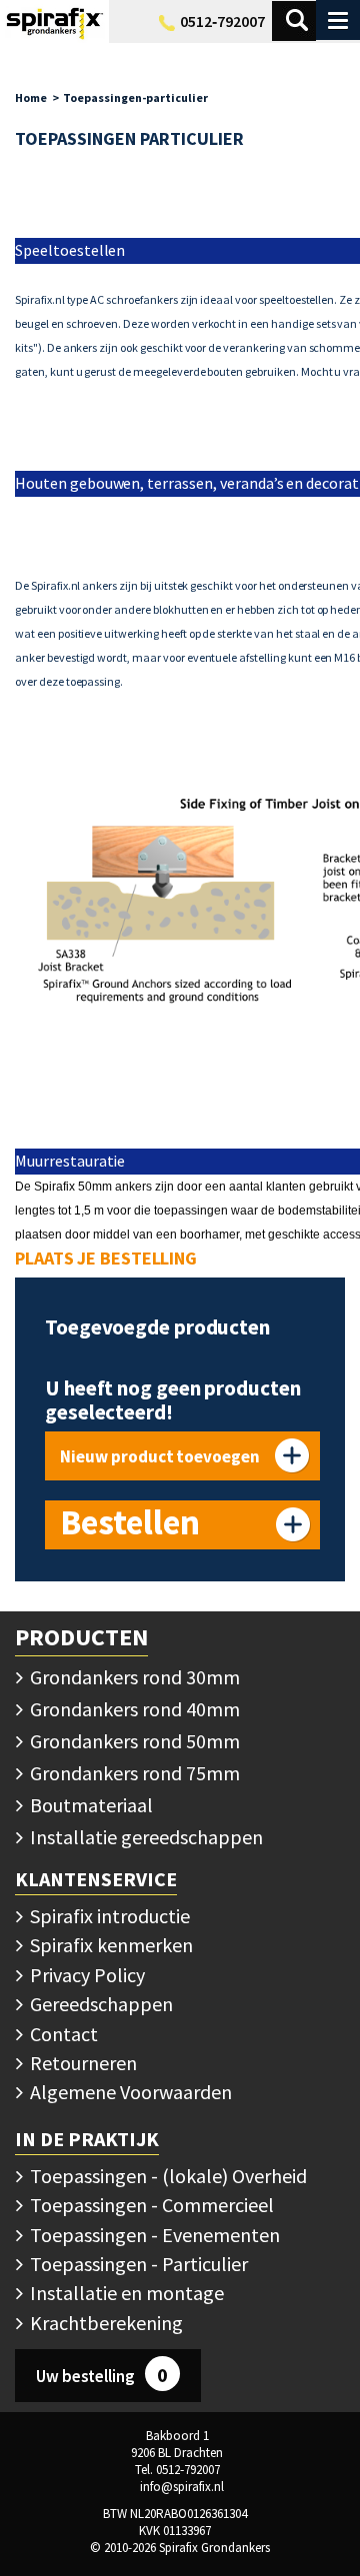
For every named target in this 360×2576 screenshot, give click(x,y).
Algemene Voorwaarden (129, 2092)
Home (31, 97)
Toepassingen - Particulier (137, 2264)
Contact (62, 2034)
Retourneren (81, 2063)
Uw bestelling (102, 2375)
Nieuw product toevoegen (160, 1456)
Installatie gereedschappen (144, 1837)
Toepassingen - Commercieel (150, 2205)
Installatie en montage (125, 2293)
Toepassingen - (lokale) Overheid (166, 2176)
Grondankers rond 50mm (133, 1741)
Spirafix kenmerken (109, 1945)
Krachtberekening (104, 2323)
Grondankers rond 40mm (133, 1709)
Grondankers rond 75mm (133, 1773)
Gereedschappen (99, 2004)
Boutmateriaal (89, 1805)
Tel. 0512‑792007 (177, 2470)
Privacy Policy (85, 1975)
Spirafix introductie (108, 1916)
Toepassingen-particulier (135, 97)
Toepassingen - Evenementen (153, 2235)
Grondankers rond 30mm (133, 1677)
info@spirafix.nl (182, 2487)
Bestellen (130, 1522)
